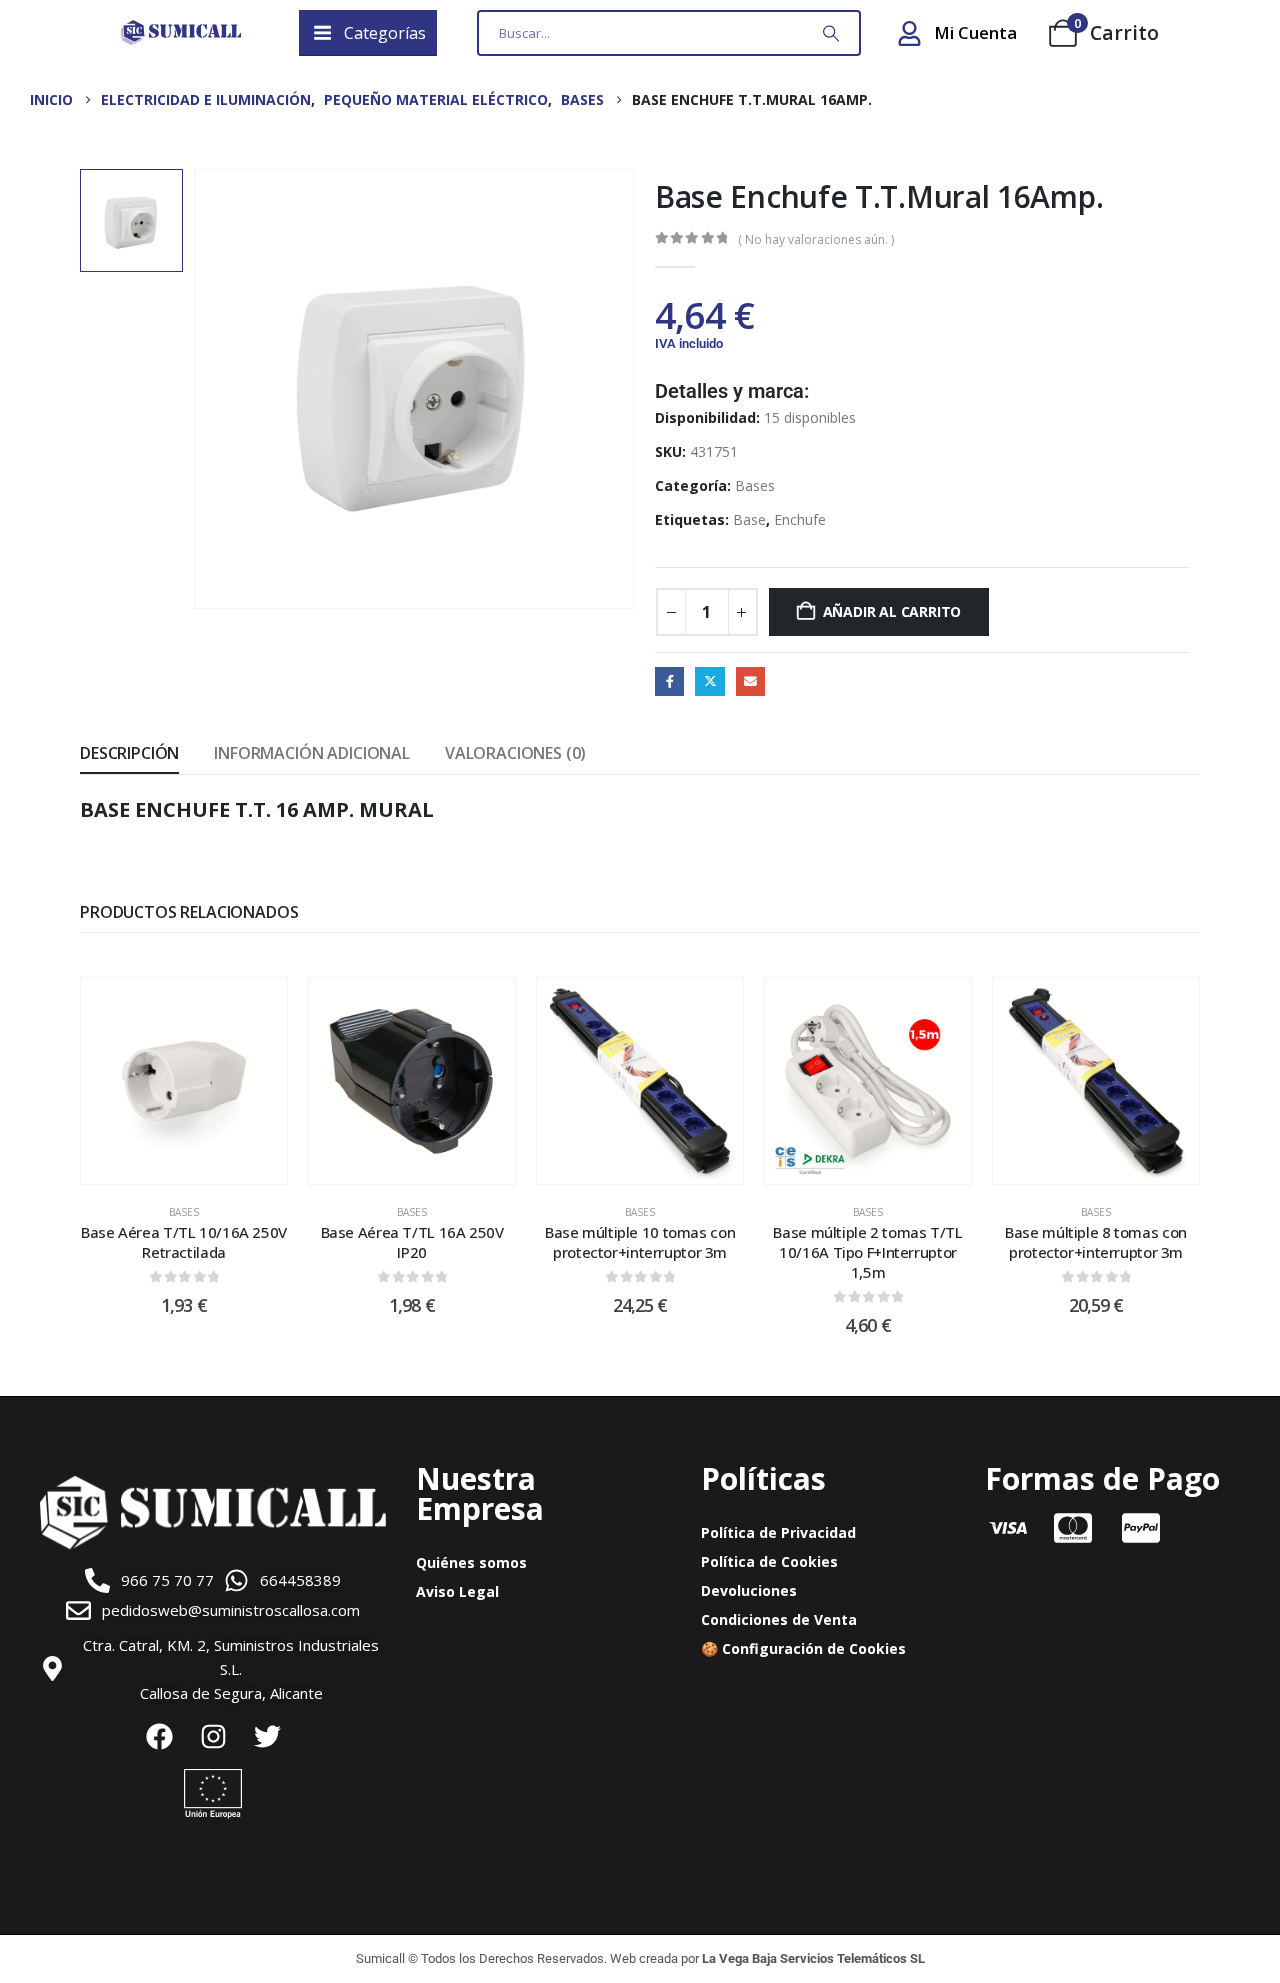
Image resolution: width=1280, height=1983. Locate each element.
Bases (755, 485)
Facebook (669, 681)
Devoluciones (749, 1590)
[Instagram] (213, 1737)
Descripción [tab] (129, 753)
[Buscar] (831, 33)
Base (749, 519)
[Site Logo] (181, 33)
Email (750, 681)
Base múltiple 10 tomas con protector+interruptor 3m (640, 1242)
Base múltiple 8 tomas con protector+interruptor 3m (1096, 1242)
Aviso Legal (457, 1591)
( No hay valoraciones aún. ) (816, 239)
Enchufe (800, 519)
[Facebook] (159, 1737)
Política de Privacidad (778, 1532)
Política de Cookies (769, 1561)
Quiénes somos (471, 1562)
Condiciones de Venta (779, 1619)
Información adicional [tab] (312, 753)
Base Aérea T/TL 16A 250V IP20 (412, 1242)
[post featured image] (184, 1081)
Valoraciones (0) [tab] (515, 753)
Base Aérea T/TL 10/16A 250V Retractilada (184, 1242)
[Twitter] (267, 1737)
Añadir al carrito (892, 611)
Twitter (709, 681)
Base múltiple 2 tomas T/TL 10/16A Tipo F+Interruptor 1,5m (867, 1252)
